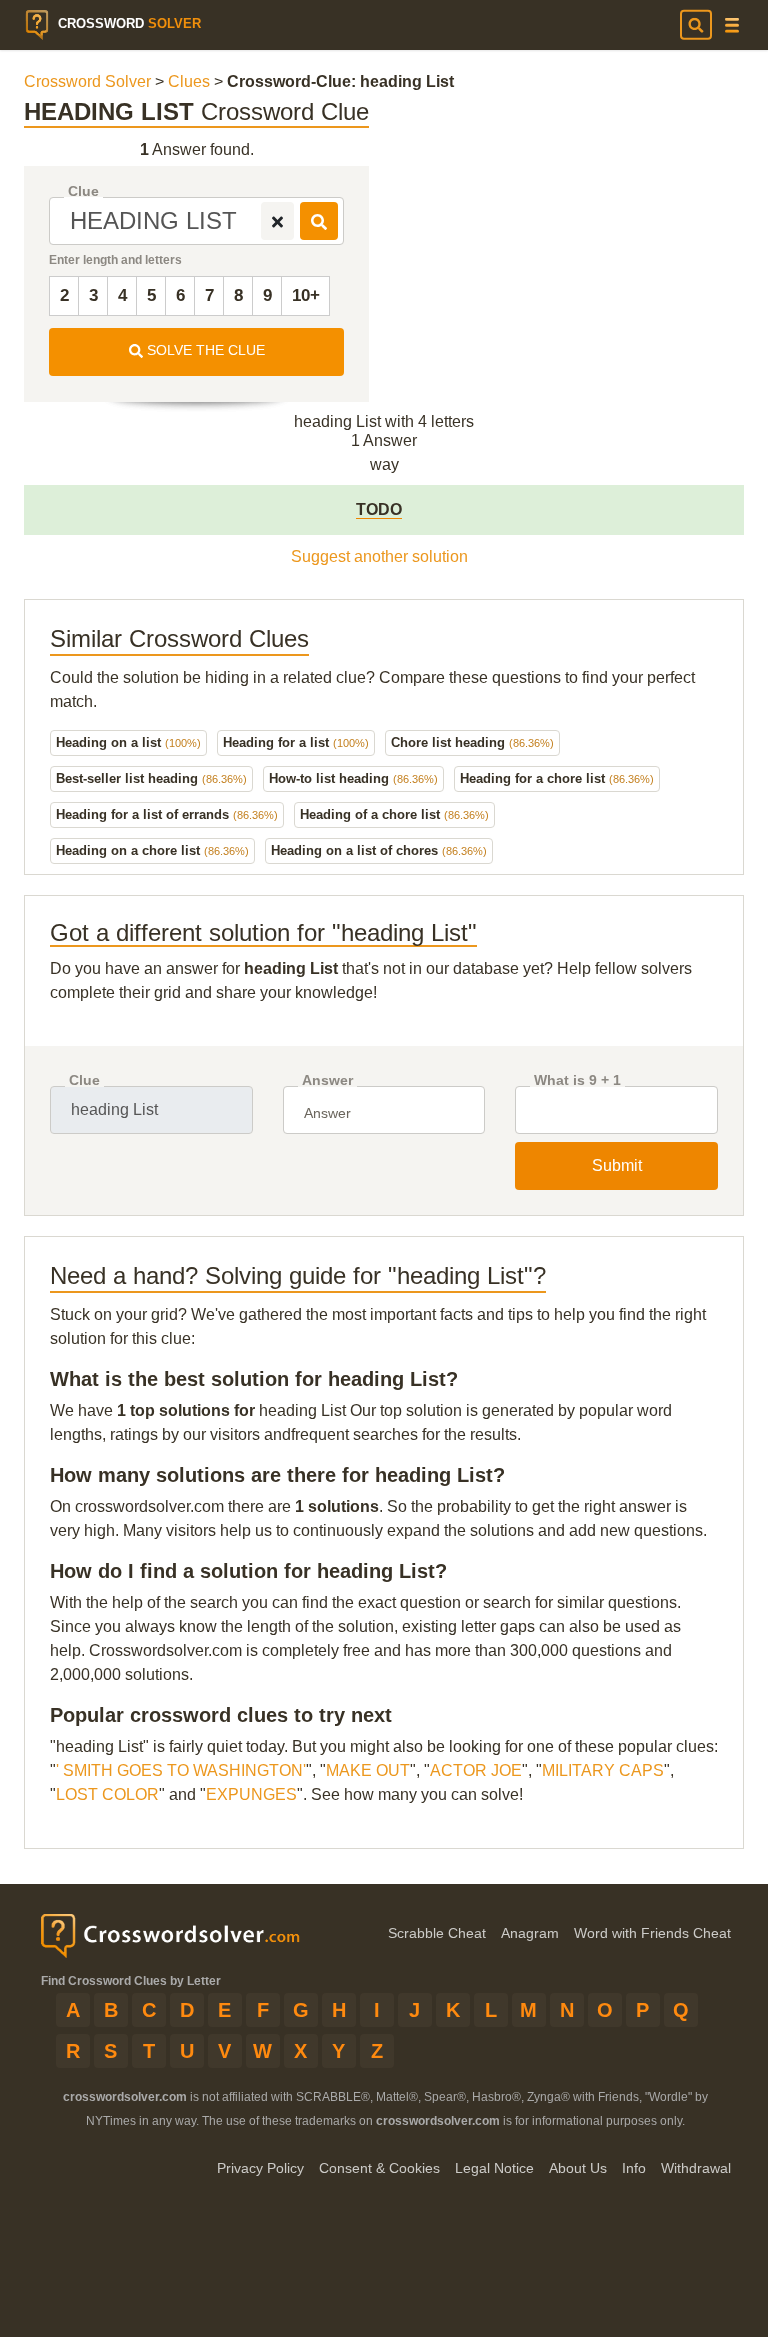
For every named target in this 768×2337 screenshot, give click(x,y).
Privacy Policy (260, 2168)
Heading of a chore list (394, 814)
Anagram (530, 1933)
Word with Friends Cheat (652, 1933)
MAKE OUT (368, 1770)
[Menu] (732, 25)
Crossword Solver (87, 81)
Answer (327, 1080)
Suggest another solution (379, 556)
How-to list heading (353, 778)
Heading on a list (128, 742)
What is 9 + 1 (577, 1080)
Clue (83, 191)
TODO (379, 509)
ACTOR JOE (476, 1770)
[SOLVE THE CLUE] (319, 221)
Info (634, 2168)
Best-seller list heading (151, 778)
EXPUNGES (251, 1794)
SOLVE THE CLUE (204, 350)
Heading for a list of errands (167, 814)
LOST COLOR (107, 1794)
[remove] (277, 221)
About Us (578, 2168)
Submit (617, 1165)
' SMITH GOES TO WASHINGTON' (181, 1770)
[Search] (696, 25)
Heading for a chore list (557, 778)
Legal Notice (494, 2168)
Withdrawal (696, 2168)
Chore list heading (472, 742)
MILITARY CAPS (603, 1770)
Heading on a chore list (152, 850)
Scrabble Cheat (437, 1933)
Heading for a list (296, 742)
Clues (189, 81)
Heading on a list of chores (379, 850)
